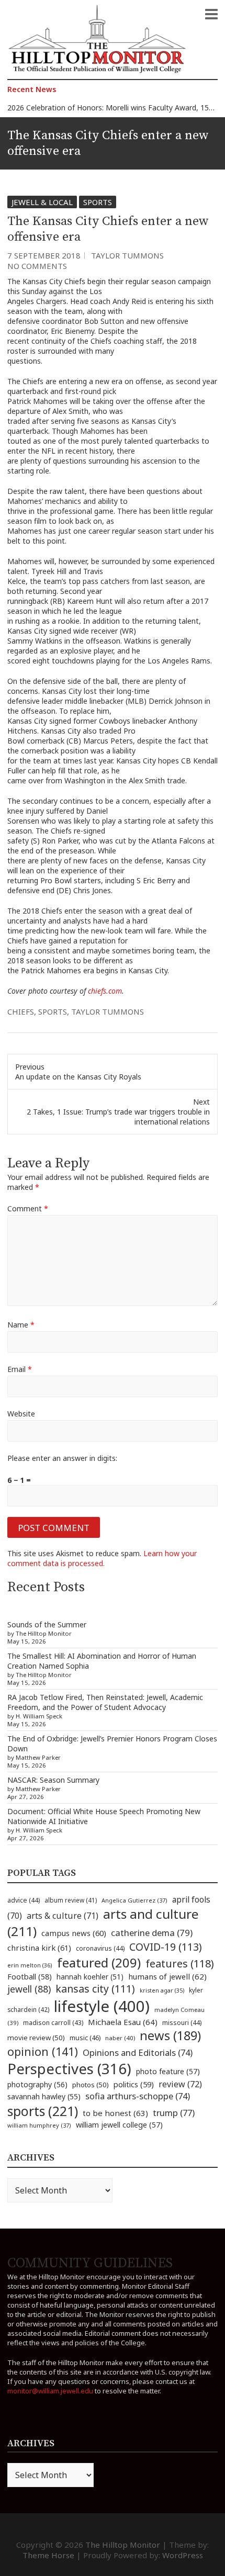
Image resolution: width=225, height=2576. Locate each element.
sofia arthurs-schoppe (138, 2096)
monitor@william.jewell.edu (50, 2391)
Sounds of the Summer (47, 1624)
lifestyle (102, 2006)
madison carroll (53, 2023)
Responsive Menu (211, 14)
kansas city (95, 1989)
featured (99, 1962)
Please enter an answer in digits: (62, 1458)
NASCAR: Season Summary (53, 1780)
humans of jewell (167, 1976)
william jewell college (119, 2125)
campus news (74, 1933)
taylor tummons (108, 1011)
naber (120, 2038)
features (180, 1964)
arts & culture (63, 1916)
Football (30, 1977)
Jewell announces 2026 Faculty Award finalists (85, 111)
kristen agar (162, 1990)
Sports (98, 202)
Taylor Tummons (127, 255)
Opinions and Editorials (138, 2052)
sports (53, 1011)
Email (20, 1369)
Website (21, 1414)
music (85, 2038)
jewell (29, 1989)
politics (134, 2084)
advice (24, 1900)
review (180, 2084)
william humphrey (39, 2125)
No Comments (37, 266)
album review (71, 1900)
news (170, 2035)
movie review (36, 2038)
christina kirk (39, 1948)
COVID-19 (166, 1947)
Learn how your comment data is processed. (102, 1558)
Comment (28, 1208)
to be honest (115, 2113)
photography (37, 2084)
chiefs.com (105, 991)
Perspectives (69, 2069)
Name (21, 1325)
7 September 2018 (44, 255)
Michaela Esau (123, 2022)
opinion (43, 2051)
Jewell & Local (42, 202)
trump (174, 2113)
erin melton (30, 1965)
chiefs (21, 1011)
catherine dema (152, 1933)
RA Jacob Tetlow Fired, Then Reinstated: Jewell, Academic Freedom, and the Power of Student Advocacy (105, 1702)
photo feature (168, 2071)
